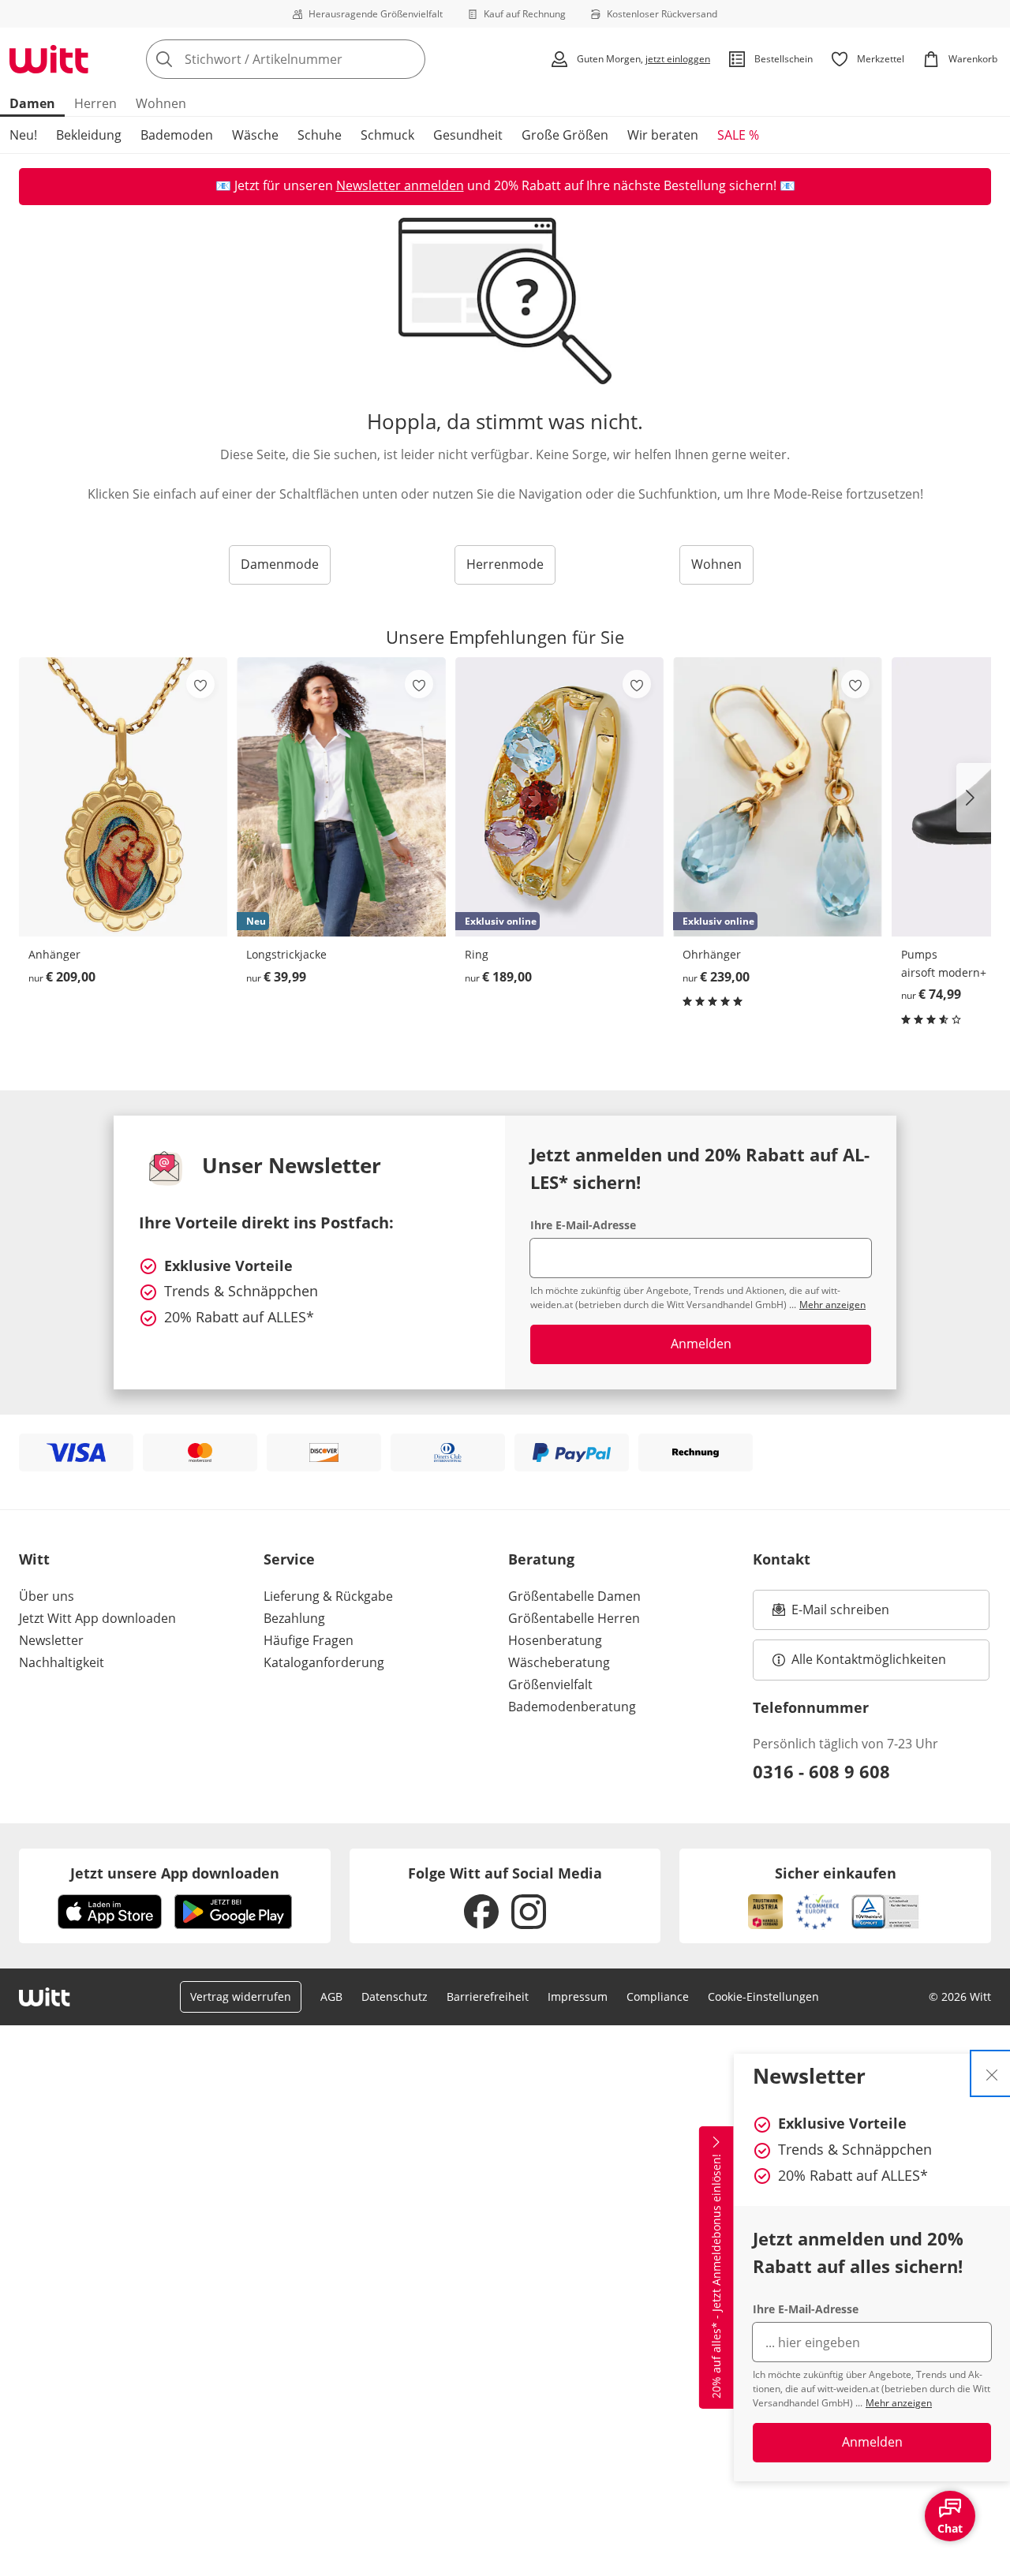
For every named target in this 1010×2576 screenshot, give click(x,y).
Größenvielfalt (550, 1684)
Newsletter (51, 1640)
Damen (32, 103)
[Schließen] (992, 2073)
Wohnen (161, 103)
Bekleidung (89, 135)
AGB (331, 1996)
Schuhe (320, 135)
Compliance (658, 1996)
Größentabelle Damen (574, 1596)
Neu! (23, 135)
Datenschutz (395, 1996)
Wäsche (255, 135)
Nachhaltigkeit (62, 1662)
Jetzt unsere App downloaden (175, 1873)
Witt (34, 1559)
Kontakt (782, 1559)
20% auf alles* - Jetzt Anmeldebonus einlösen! (716, 2276)
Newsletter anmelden (400, 185)
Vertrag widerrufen (241, 1996)
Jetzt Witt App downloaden (97, 1618)
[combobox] (320, 59)
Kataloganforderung (324, 1662)
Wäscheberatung (559, 1662)
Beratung (541, 1559)
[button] (974, 798)
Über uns (47, 1596)
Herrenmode (505, 564)
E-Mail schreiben (831, 1614)
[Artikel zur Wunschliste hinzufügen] (200, 684)
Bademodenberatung (572, 1707)
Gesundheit (468, 135)
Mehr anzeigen (899, 2403)
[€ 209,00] (123, 797)
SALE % (738, 135)
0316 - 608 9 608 (821, 1771)
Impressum (578, 1996)
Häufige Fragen (309, 1640)
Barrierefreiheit (488, 1996)
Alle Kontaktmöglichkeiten (869, 1659)
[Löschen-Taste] (409, 59)
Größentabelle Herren (574, 1618)
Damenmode (280, 564)
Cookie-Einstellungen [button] (763, 1996)
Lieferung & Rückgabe (328, 1596)
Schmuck (387, 135)
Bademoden (177, 135)
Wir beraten (663, 135)
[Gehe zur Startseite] (49, 59)
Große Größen (565, 135)
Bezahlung (294, 1618)
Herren (95, 103)
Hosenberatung (555, 1640)
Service (289, 1559)
